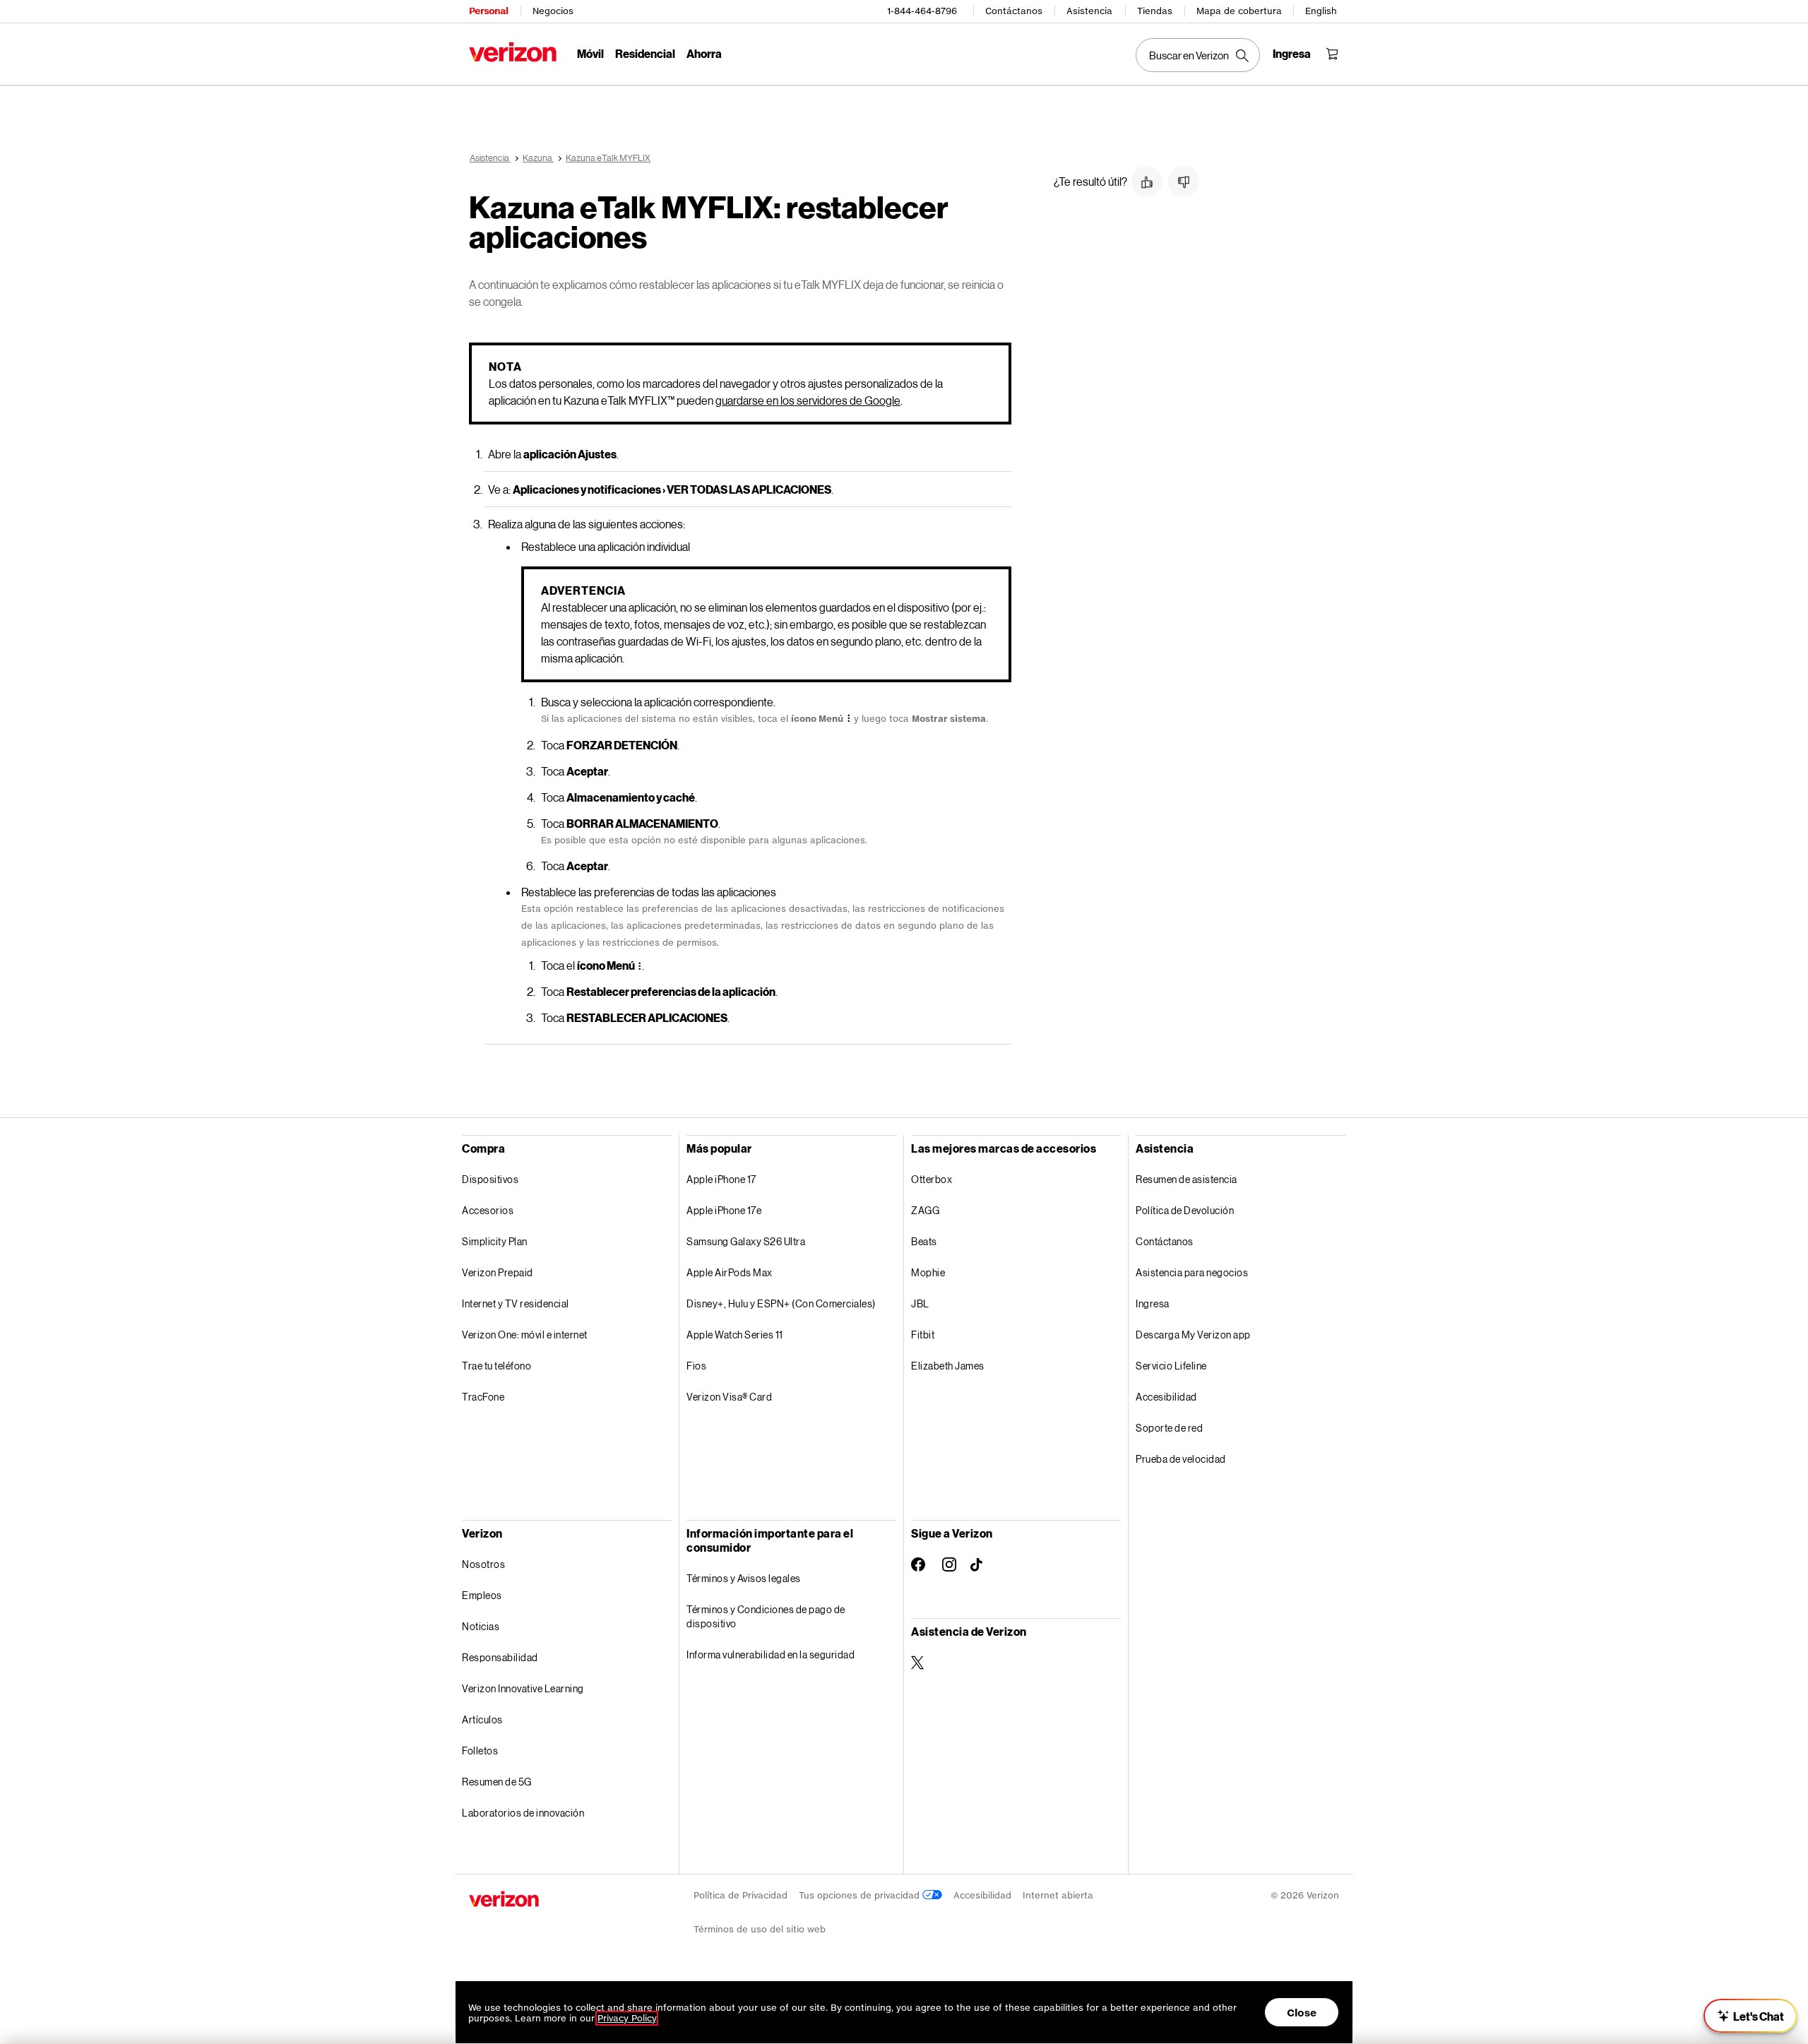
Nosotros (483, 1564)
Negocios (553, 11)
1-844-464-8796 (922, 11)
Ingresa (1153, 1303)
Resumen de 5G (497, 1782)
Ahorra (704, 53)
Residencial (645, 53)
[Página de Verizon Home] (513, 52)
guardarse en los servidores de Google (808, 400)
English (1321, 11)
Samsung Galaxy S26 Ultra (746, 1241)
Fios (696, 1366)
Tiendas (1155, 11)
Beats (924, 1241)
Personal (488, 11)
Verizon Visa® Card (729, 1397)
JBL (920, 1303)
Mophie (928, 1272)
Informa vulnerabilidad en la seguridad (771, 1654)
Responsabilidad (500, 1657)
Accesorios (488, 1210)
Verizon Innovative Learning (523, 1688)
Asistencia (1089, 11)
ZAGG (925, 1210)
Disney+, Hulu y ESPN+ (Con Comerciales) (781, 1303)
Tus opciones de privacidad (861, 1895)
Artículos (482, 1719)
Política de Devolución (1185, 1210)
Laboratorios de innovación (523, 1813)
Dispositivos (490, 1179)
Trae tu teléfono (496, 1366)
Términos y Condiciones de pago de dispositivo (766, 1616)
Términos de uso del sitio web (760, 1929)
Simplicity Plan (495, 1241)
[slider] (1750, 2016)
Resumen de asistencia (1186, 1179)
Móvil (590, 53)
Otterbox (932, 1179)
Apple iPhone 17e (724, 1210)
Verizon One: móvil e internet (525, 1335)
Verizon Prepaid (498, 1272)
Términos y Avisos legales (744, 1578)
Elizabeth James (948, 1366)
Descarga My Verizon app (1193, 1335)
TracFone (483, 1397)
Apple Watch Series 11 (735, 1335)
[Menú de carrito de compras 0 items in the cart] (1332, 54)
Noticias (481, 1626)
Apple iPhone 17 (721, 1179)
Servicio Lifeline (1171, 1366)
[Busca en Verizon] (1198, 55)
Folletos (480, 1751)
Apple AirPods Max (730, 1272)
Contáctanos (1014, 11)
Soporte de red (1169, 1428)
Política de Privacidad (741, 1895)
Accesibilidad (1166, 1397)
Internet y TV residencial (516, 1303)
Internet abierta (1058, 1895)
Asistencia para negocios (1192, 1272)
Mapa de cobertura (1239, 11)
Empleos (482, 1595)
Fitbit (923, 1335)
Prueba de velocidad (1181, 1459)
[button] (1147, 182)
